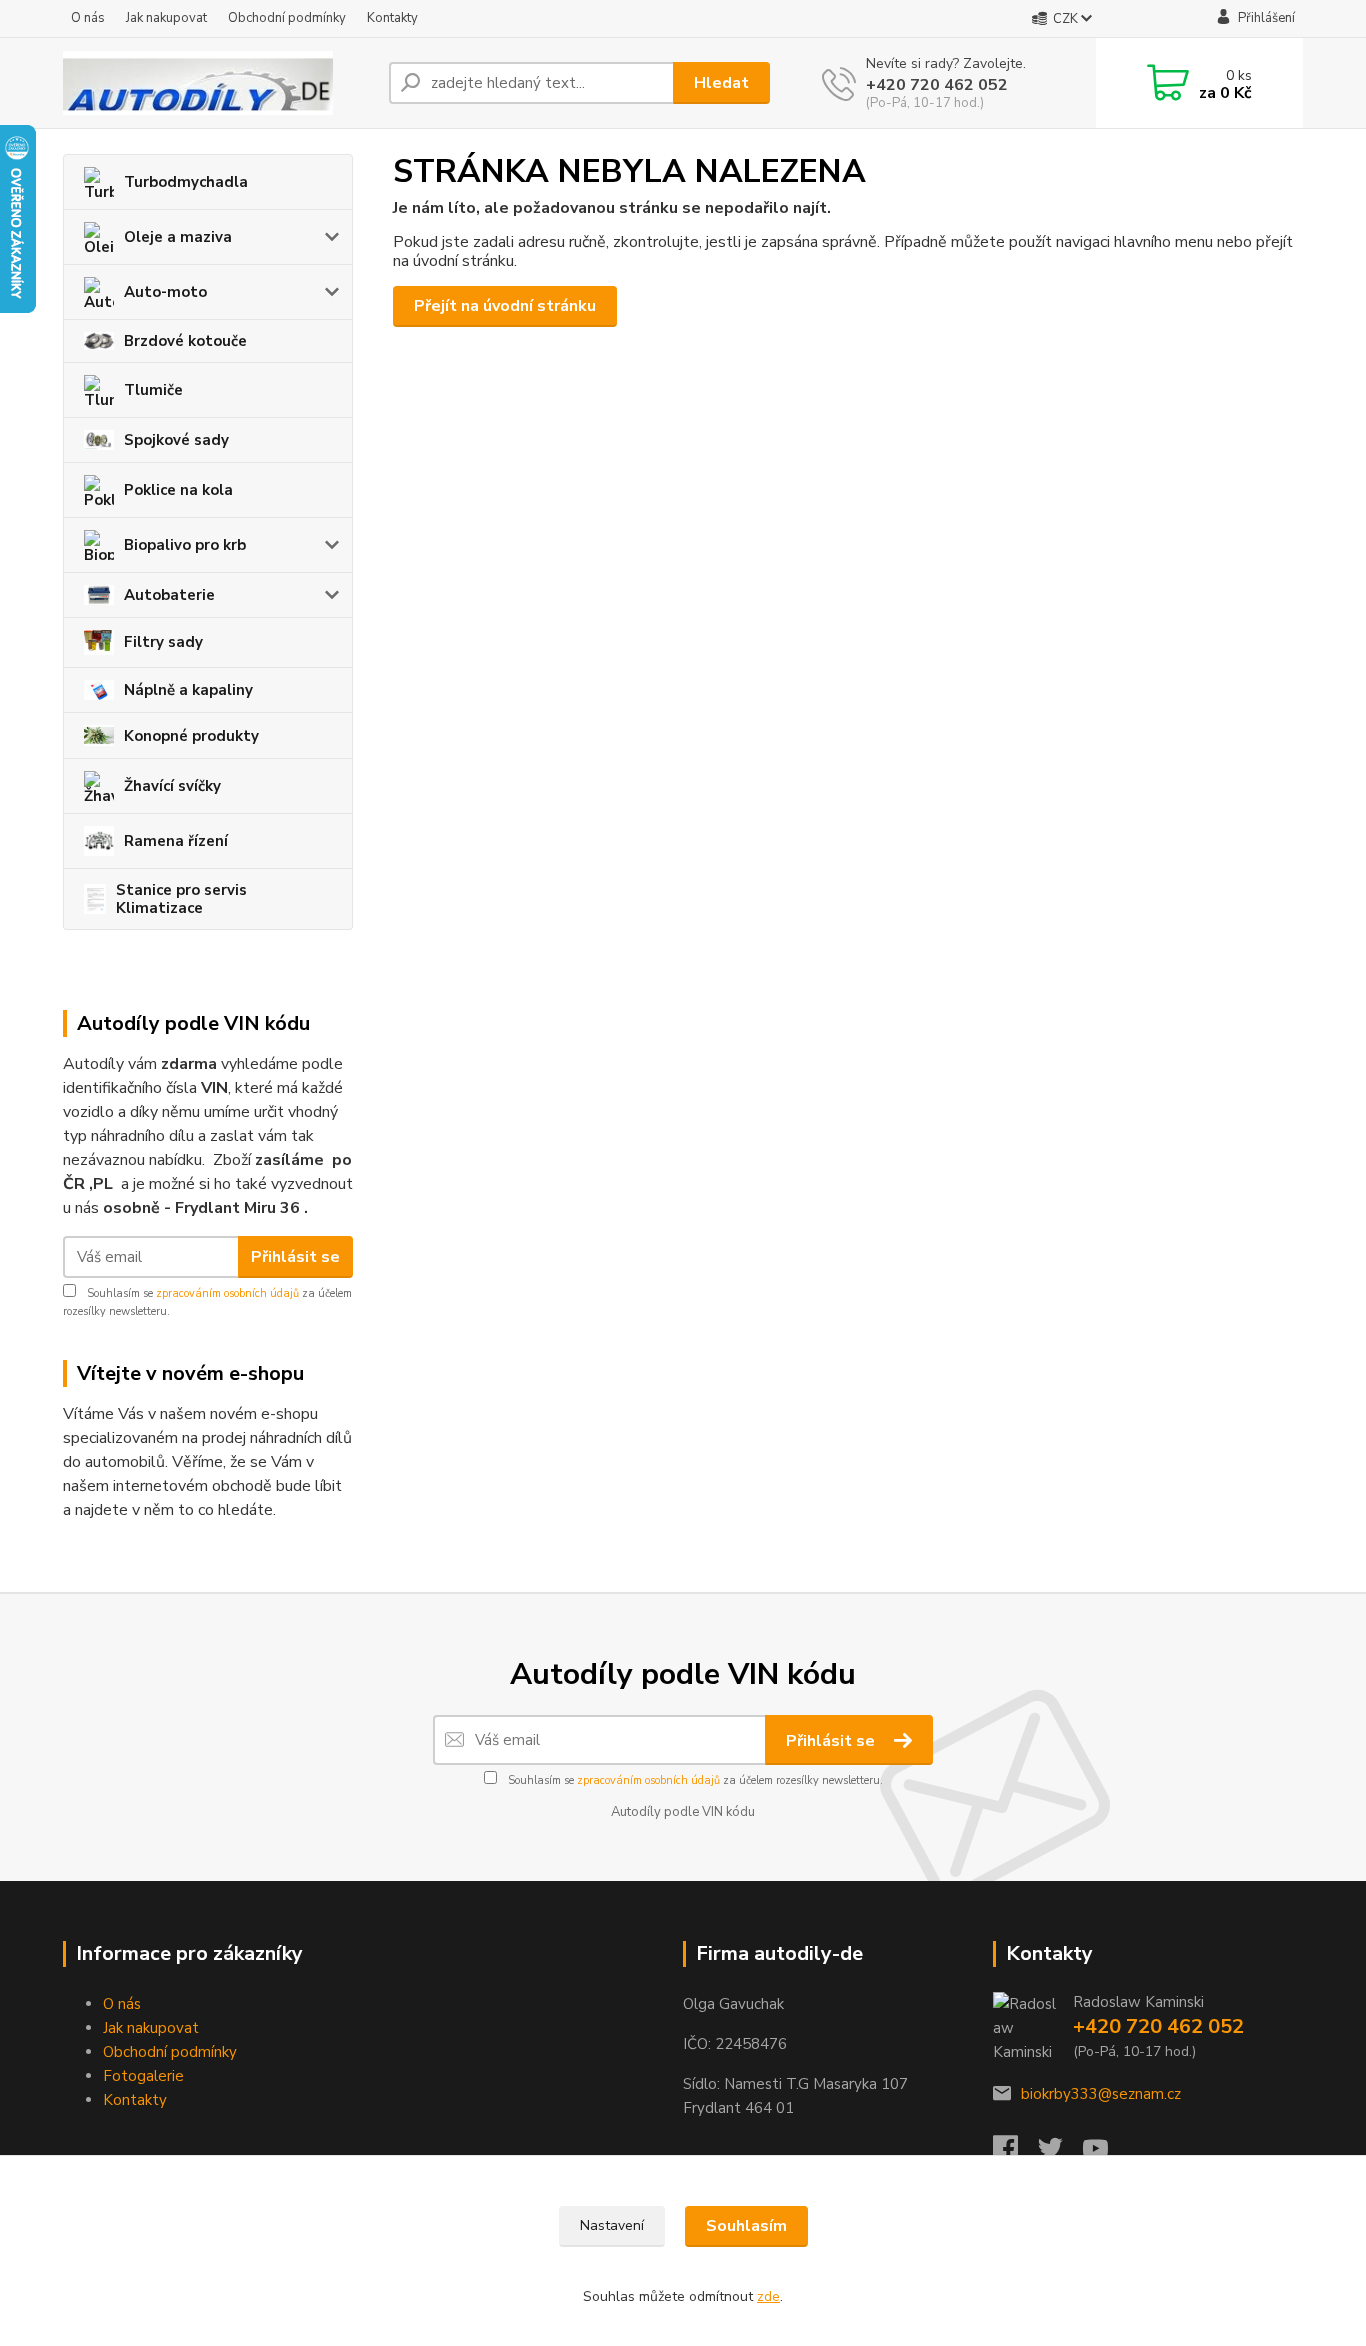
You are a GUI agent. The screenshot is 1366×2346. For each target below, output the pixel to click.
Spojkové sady (176, 440)
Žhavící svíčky (172, 786)
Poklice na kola (178, 490)
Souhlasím (746, 2226)
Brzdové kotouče (185, 341)
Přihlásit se (295, 1257)
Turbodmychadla (186, 182)
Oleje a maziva (178, 237)
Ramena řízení (176, 841)
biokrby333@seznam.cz (1101, 2094)
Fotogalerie (143, 2076)
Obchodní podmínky (287, 18)
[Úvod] (218, 83)
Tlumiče (153, 390)
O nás (88, 18)
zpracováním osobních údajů (227, 1293)
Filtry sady (163, 642)
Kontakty (392, 18)
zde (768, 2296)
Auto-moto (165, 292)
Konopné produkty (191, 736)
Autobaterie (169, 595)
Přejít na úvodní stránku (505, 306)
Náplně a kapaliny (188, 690)
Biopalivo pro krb (185, 545)
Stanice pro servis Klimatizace (181, 899)
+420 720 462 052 (937, 85)
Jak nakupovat (166, 18)
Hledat (721, 83)
